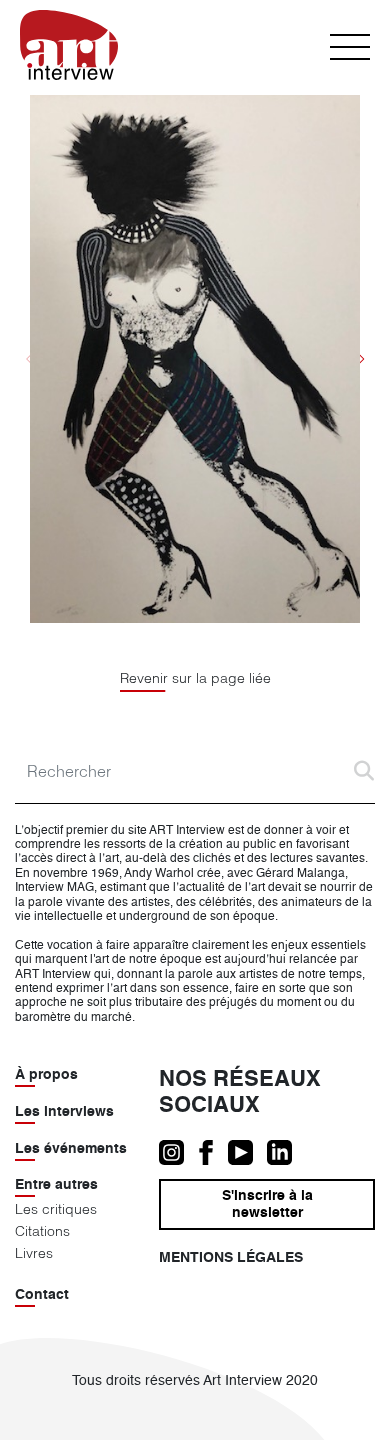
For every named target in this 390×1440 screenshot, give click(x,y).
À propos (46, 1075)
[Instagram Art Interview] (178, 1152)
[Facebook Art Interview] (213, 1152)
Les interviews (64, 1112)
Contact (42, 1295)
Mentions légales (231, 1258)
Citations (42, 1231)
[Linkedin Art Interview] (284, 1152)
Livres (34, 1253)
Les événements (71, 1149)
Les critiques (56, 1209)
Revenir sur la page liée (195, 678)
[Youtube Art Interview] (247, 1152)
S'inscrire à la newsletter (267, 1204)
